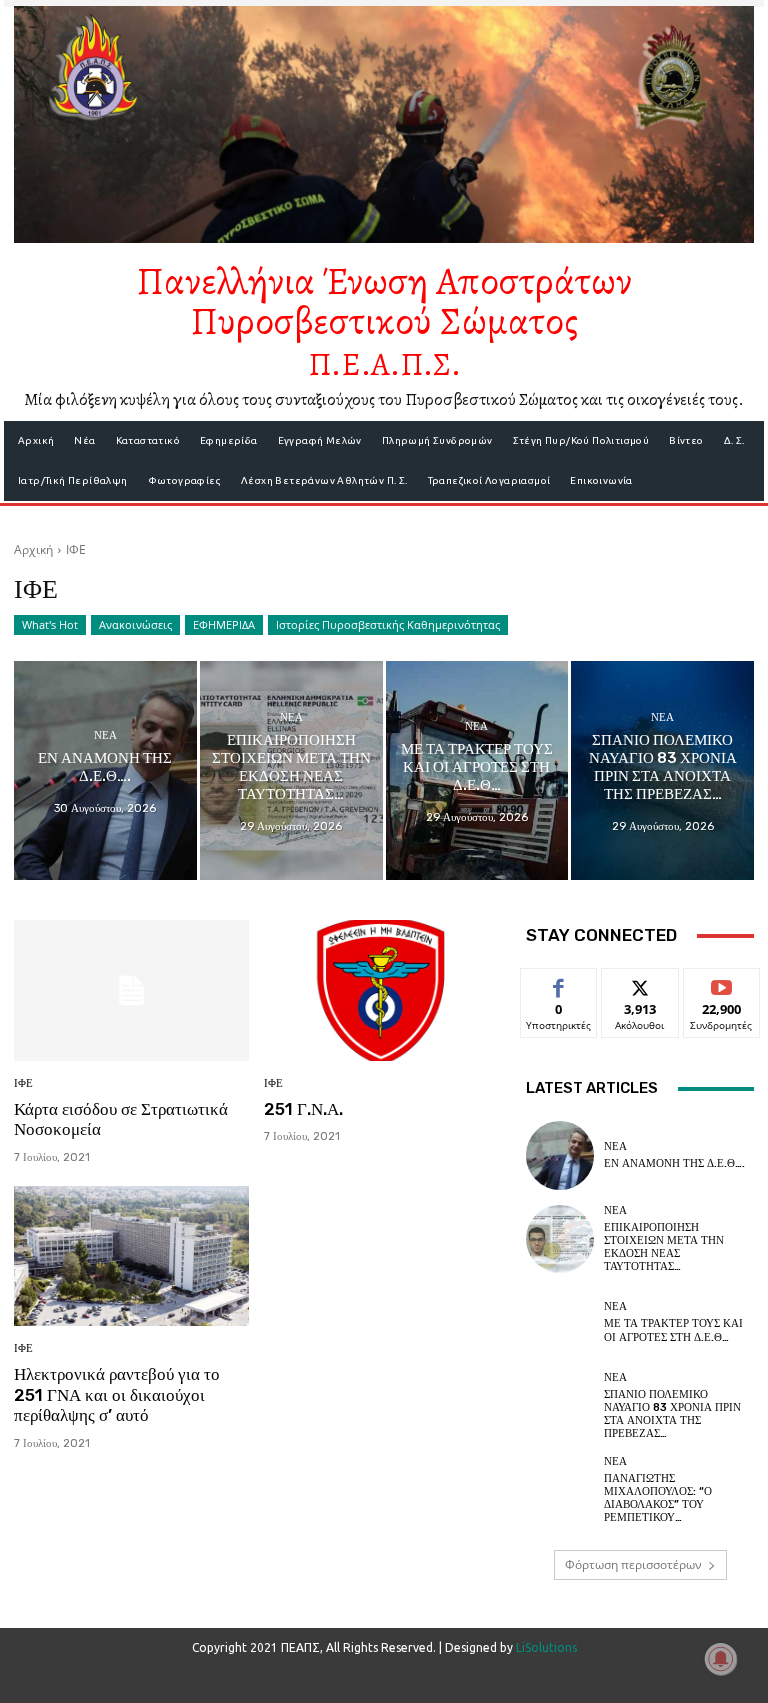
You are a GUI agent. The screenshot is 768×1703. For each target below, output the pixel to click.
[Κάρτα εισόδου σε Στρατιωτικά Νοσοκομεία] (131, 990)
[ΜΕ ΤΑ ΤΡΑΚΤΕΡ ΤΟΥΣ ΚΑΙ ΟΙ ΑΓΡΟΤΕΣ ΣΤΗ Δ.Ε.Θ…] (477, 770)
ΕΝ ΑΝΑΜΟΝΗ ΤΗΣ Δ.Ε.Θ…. (674, 1163)
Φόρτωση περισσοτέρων (633, 1564)
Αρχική (33, 549)
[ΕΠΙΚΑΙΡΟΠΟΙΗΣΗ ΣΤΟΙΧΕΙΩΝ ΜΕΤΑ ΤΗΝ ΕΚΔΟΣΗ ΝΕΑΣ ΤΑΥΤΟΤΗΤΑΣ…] (291, 770)
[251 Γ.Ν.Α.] (381, 990)
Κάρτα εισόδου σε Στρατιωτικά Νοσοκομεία (121, 1119)
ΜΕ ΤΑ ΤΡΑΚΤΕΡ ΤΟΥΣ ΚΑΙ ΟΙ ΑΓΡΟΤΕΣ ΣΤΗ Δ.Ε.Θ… (673, 1330)
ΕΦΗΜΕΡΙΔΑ (224, 624)
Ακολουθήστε (644, 983)
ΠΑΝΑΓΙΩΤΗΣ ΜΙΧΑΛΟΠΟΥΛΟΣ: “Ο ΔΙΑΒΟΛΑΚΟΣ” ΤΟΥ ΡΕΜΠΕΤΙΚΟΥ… (658, 1498)
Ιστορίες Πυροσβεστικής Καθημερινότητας (388, 624)
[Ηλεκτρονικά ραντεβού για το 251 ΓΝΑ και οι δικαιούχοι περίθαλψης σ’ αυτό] (131, 1256)
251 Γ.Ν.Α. (303, 1109)
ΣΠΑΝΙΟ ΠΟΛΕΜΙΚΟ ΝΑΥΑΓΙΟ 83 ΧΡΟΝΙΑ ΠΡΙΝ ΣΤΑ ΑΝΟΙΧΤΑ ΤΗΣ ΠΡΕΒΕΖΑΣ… (672, 1414)
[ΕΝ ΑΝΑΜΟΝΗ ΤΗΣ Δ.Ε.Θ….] (105, 770)
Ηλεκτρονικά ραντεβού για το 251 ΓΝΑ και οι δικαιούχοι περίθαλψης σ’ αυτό (117, 1394)
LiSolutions (546, 1647)
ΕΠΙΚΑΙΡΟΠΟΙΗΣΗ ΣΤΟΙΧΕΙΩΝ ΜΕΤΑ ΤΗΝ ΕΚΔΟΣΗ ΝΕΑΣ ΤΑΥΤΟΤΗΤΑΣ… (664, 1247)
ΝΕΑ (105, 735)
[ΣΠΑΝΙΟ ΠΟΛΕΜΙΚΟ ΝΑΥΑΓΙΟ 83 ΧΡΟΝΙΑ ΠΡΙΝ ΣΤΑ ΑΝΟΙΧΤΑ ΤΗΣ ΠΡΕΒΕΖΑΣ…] (662, 770)
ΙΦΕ (23, 1083)
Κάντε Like (559, 983)
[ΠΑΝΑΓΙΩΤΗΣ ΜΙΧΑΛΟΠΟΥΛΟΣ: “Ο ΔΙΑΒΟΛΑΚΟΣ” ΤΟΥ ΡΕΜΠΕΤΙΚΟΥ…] (560, 1490)
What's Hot (50, 624)
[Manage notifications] (721, 1659)
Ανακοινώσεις (135, 624)
